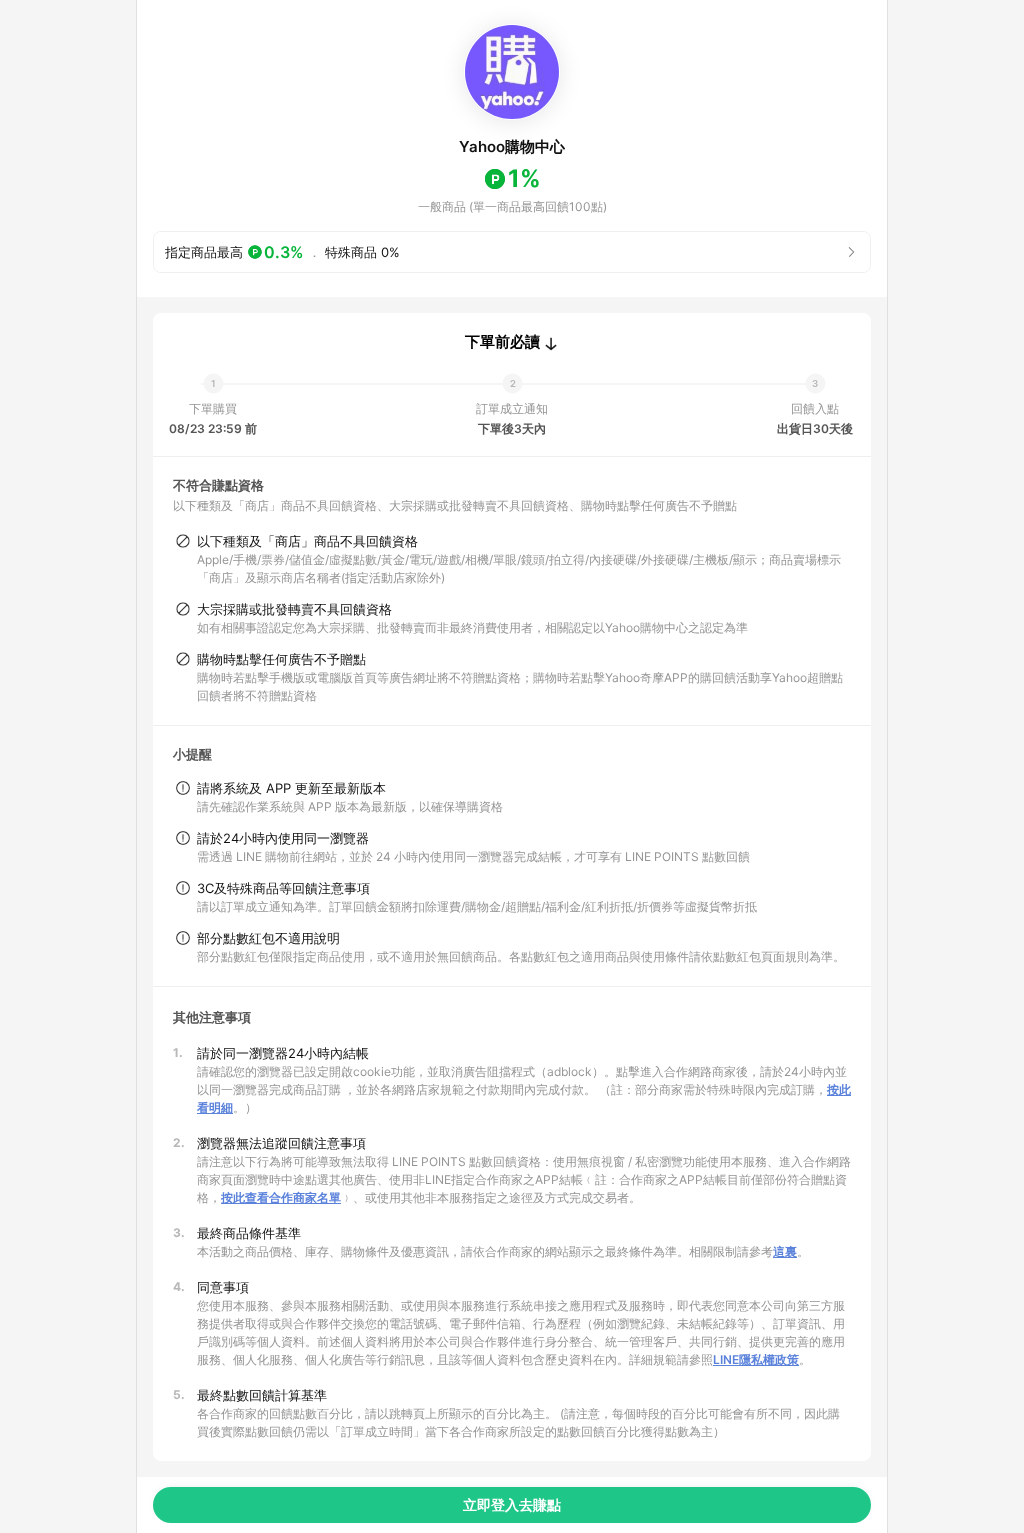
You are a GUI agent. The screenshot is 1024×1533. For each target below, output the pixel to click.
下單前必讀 (502, 342)
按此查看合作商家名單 (281, 1197)
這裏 (785, 1251)
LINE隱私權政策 (756, 1359)
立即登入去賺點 (512, 1504)
